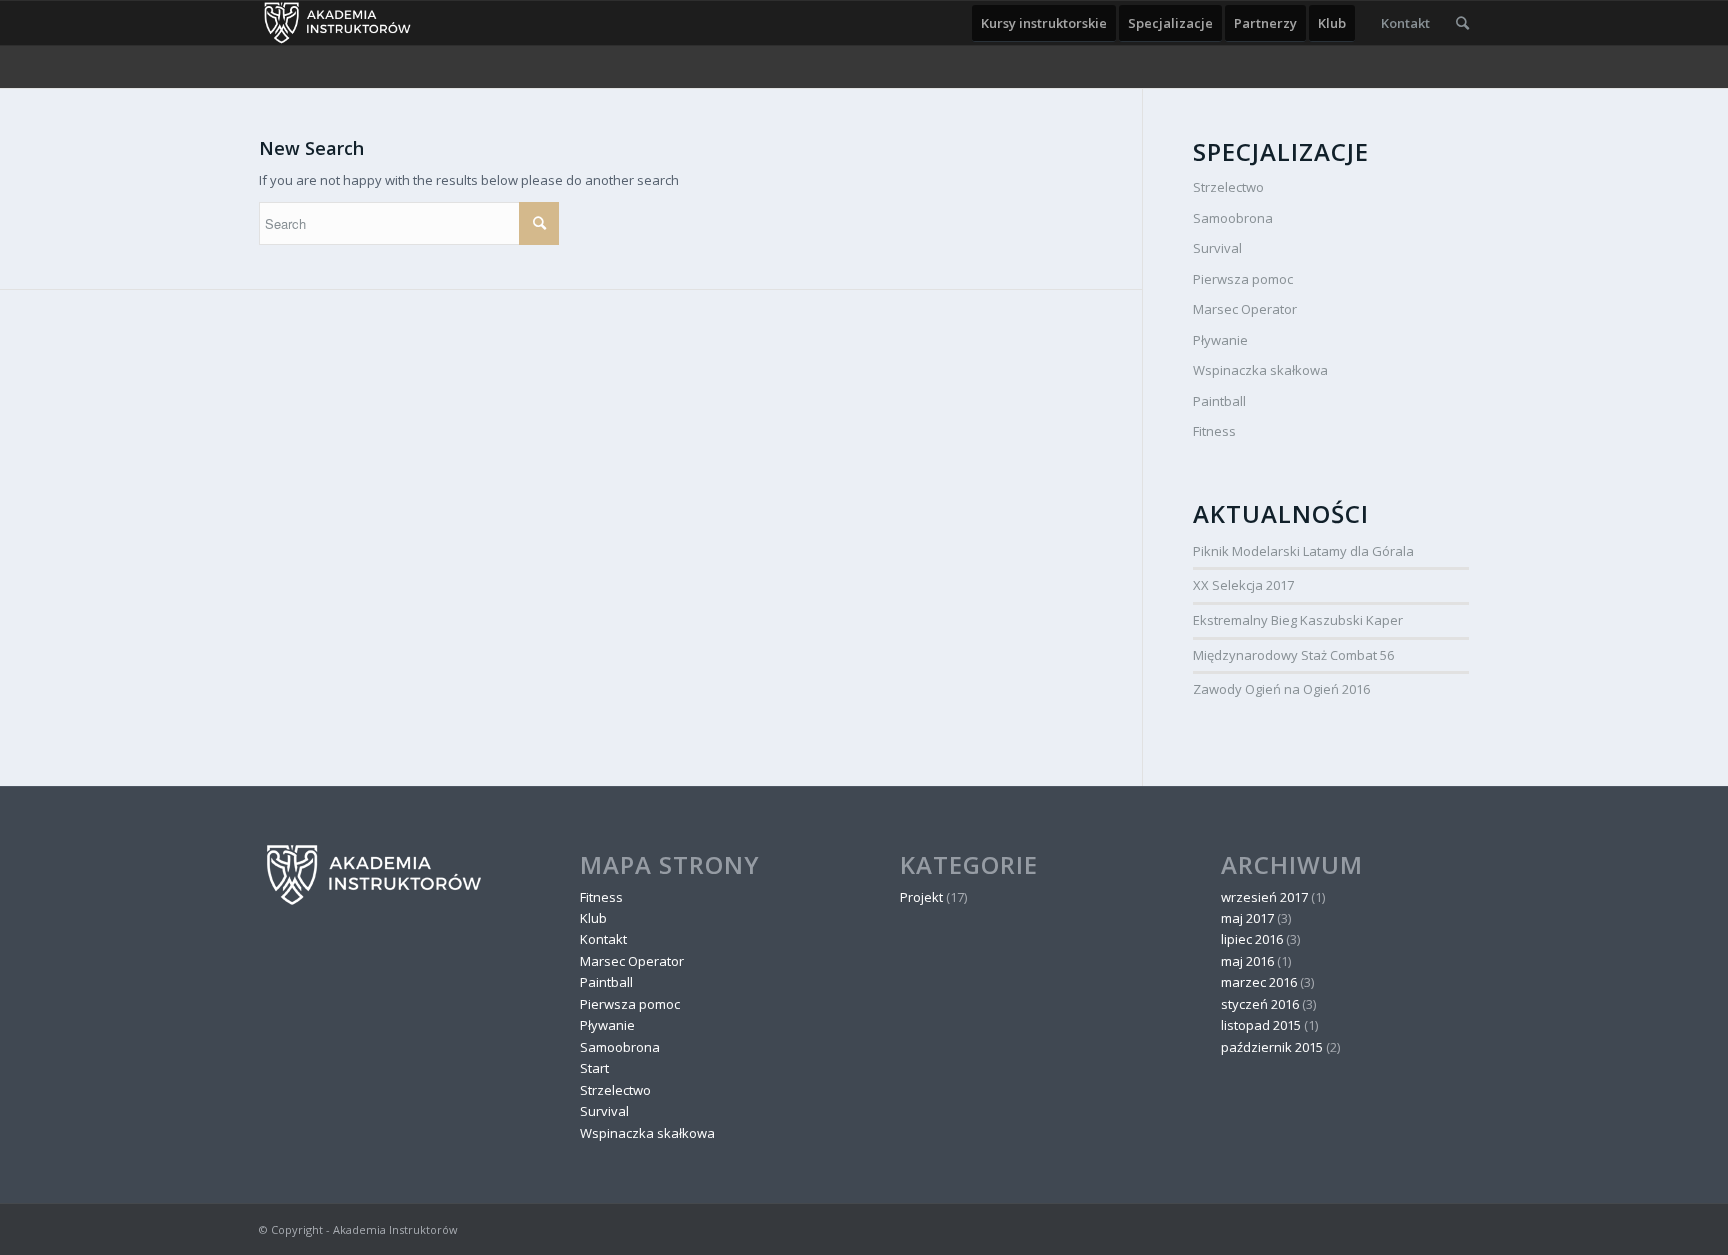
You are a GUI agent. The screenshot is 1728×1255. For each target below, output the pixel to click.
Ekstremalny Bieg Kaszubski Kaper (1298, 620)
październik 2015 (1272, 1047)
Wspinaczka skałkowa (1260, 370)
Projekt (921, 897)
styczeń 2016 (1260, 1004)
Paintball (1219, 401)
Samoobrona (1233, 218)
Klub (593, 918)
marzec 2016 (1259, 982)
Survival (1217, 248)
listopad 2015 (1261, 1025)
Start (594, 1068)
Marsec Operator (1245, 309)
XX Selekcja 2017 (1243, 585)
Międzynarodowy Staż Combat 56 (1293, 655)
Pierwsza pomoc (1243, 279)
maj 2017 (1247, 918)
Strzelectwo (1228, 187)
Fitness (1214, 431)
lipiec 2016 (1252, 939)
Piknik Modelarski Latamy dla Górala (1303, 551)
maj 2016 (1247, 961)
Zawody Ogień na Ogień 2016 (1281, 689)
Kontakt (603, 939)
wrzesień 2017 (1264, 897)
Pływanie (1220, 340)
